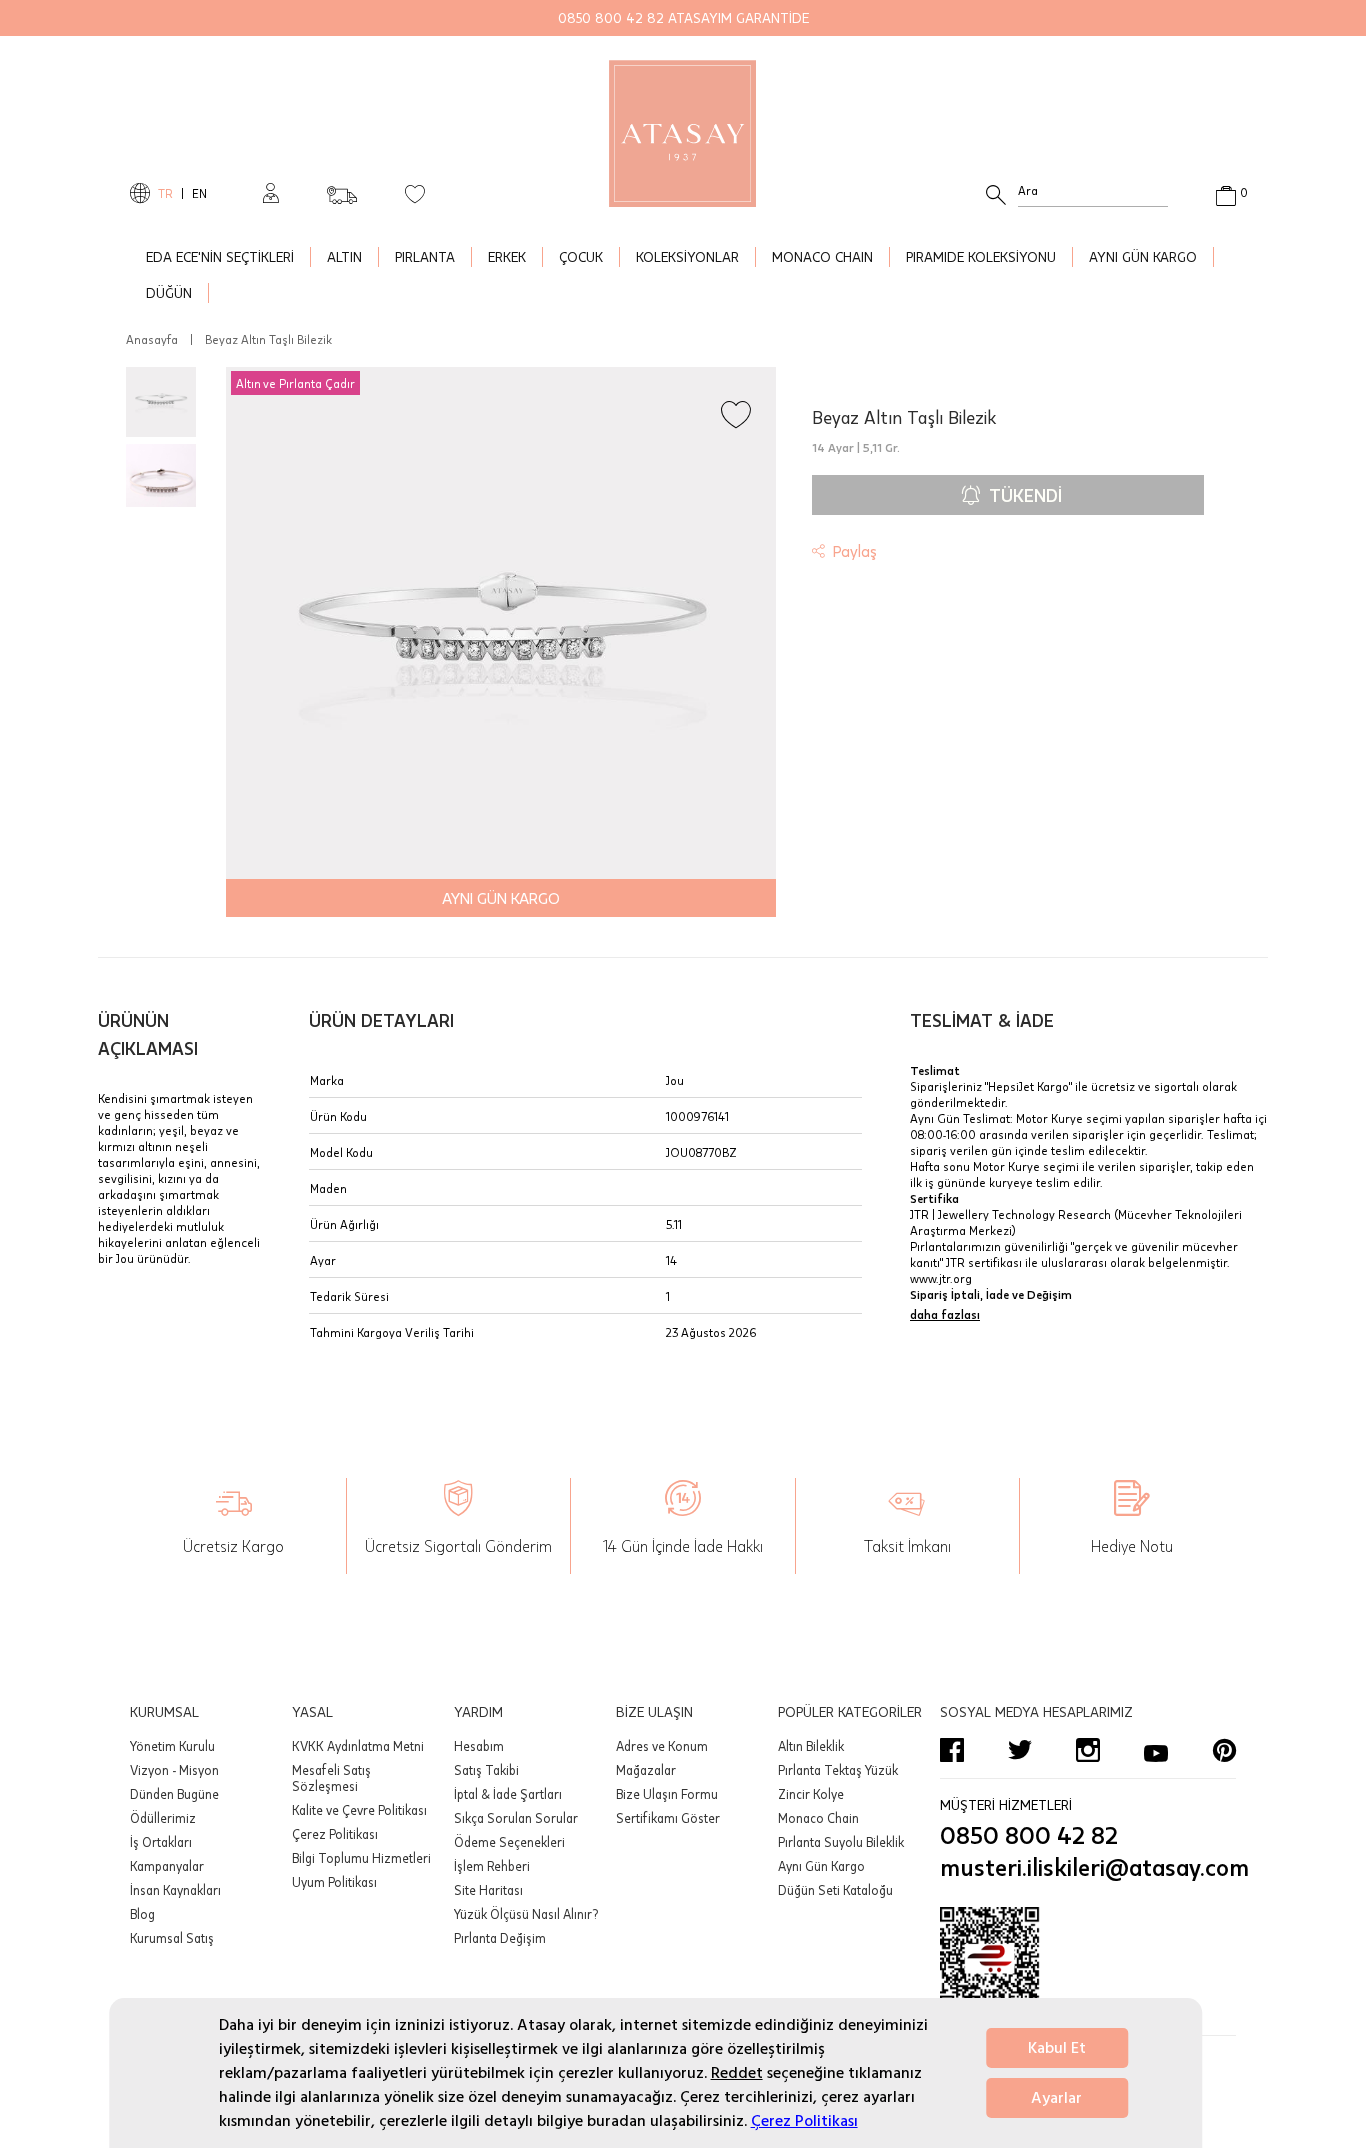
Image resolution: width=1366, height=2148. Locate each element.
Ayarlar (1056, 2098)
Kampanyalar (167, 1866)
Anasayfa (152, 339)
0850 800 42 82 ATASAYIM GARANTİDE (683, 17)
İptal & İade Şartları (508, 1794)
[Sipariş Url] (342, 189)
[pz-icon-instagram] (1088, 1750)
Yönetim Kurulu (172, 1746)
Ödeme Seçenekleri (509, 1842)
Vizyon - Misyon (174, 1770)
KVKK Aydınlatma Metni (358, 1746)
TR (165, 193)
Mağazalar (646, 1770)
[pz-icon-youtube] (1156, 1750)
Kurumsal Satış (172, 1938)
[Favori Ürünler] (415, 193)
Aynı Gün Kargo (821, 1866)
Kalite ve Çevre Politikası (359, 1810)
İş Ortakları (161, 1842)
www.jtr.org (941, 1278)
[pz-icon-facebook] (952, 1750)
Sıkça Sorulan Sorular (516, 1818)
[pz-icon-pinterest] (1224, 1750)
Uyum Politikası (334, 1882)
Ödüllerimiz (163, 1818)
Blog (142, 1914)
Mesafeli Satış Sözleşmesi (331, 1778)
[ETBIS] (1088, 1967)
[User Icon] (271, 193)
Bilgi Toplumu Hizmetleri (361, 1858)
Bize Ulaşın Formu (667, 1794)
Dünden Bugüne (174, 1794)
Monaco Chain (818, 1818)
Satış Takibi (486, 1770)
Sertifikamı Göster (668, 1818)
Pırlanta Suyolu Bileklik (841, 1842)
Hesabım (479, 1746)
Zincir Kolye (811, 1794)
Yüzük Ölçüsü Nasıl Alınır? (526, 1914)
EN (199, 193)
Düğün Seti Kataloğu (835, 1890)
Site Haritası (488, 1890)
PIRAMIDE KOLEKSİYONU (981, 256)
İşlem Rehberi (492, 1866)
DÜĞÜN (169, 292)
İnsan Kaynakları (175, 1890)
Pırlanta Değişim (500, 1938)
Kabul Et (1057, 2048)
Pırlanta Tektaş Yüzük (838, 1770)
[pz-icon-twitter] (1020, 1750)
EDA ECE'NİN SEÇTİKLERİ (220, 256)
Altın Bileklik (811, 1746)
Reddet (737, 2073)
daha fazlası (945, 1314)
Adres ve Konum (662, 1746)
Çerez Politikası (804, 2121)
